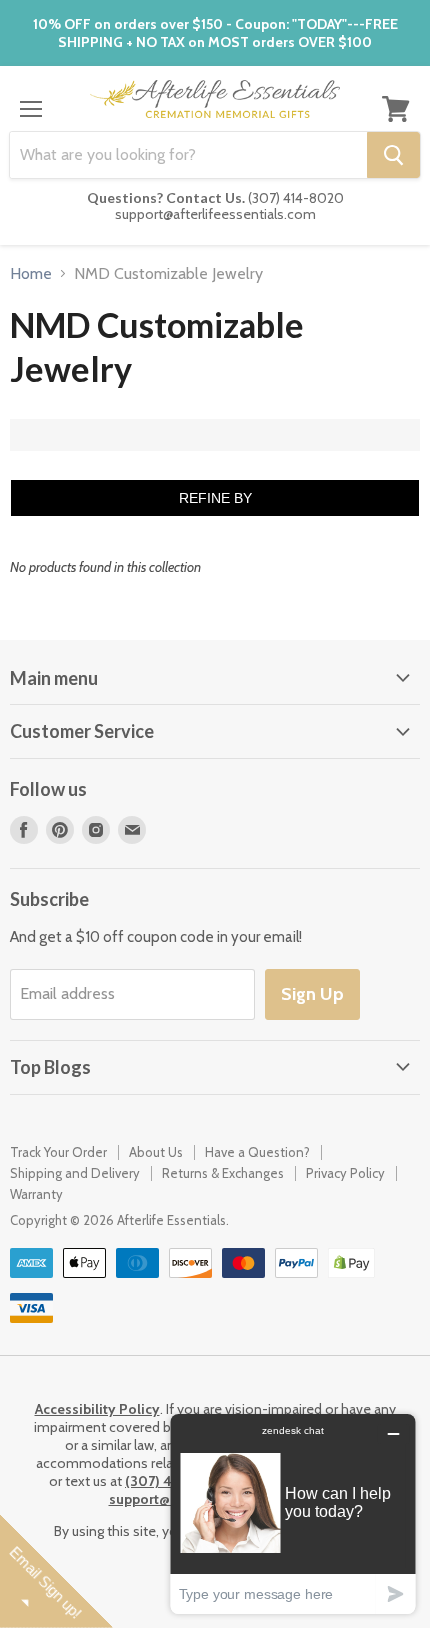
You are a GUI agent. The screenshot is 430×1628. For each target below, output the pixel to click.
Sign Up (312, 994)
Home (31, 274)
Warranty (36, 1194)
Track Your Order (58, 1152)
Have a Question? (257, 1152)
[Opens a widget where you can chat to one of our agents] (293, 1513)
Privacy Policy (345, 1173)
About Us (156, 1152)
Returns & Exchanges (223, 1173)
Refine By (215, 498)
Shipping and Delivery (75, 1173)
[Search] (393, 155)
